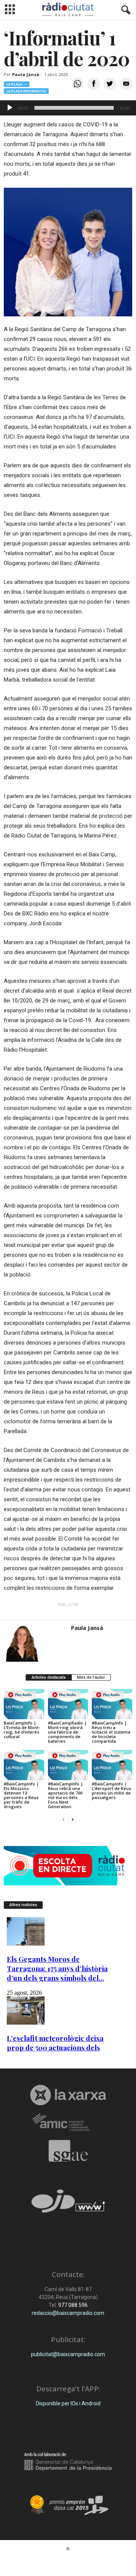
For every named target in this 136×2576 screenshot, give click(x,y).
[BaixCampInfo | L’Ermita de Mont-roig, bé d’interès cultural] (24, 1704)
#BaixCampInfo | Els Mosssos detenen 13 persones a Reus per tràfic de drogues (21, 1795)
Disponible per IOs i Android (68, 2403)
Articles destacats (49, 1677)
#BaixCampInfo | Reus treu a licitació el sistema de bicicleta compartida (111, 1732)
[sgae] (68, 2151)
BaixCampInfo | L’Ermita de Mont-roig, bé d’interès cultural (22, 1730)
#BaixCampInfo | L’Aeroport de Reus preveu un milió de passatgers (111, 1791)
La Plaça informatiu (26, 91)
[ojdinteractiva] (68, 2204)
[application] (68, 108)
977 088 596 (72, 2305)
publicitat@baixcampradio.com (68, 2354)
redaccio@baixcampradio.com (68, 2313)
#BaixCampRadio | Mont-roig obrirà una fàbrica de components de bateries (67, 1732)
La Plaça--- (17, 84)
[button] (124, 10)
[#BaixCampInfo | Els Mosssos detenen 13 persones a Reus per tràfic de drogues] (24, 1765)
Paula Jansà (26, 74)
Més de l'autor (91, 1677)
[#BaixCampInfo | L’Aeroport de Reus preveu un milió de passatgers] (112, 1765)
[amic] (68, 2122)
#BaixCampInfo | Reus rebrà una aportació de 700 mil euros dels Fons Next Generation (66, 1795)
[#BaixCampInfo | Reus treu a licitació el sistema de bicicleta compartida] (112, 1704)
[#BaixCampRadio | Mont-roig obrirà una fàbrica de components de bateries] (68, 1704)
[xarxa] (68, 2095)
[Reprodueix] (10, 108)
